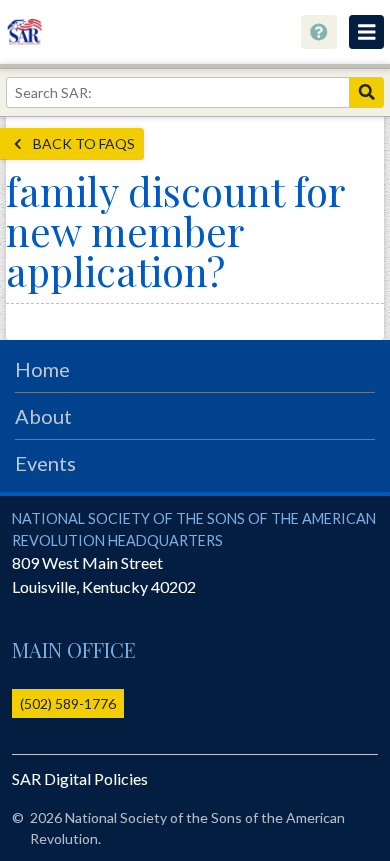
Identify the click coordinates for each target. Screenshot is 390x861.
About (43, 416)
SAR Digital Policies (80, 778)
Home (42, 369)
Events (45, 463)
